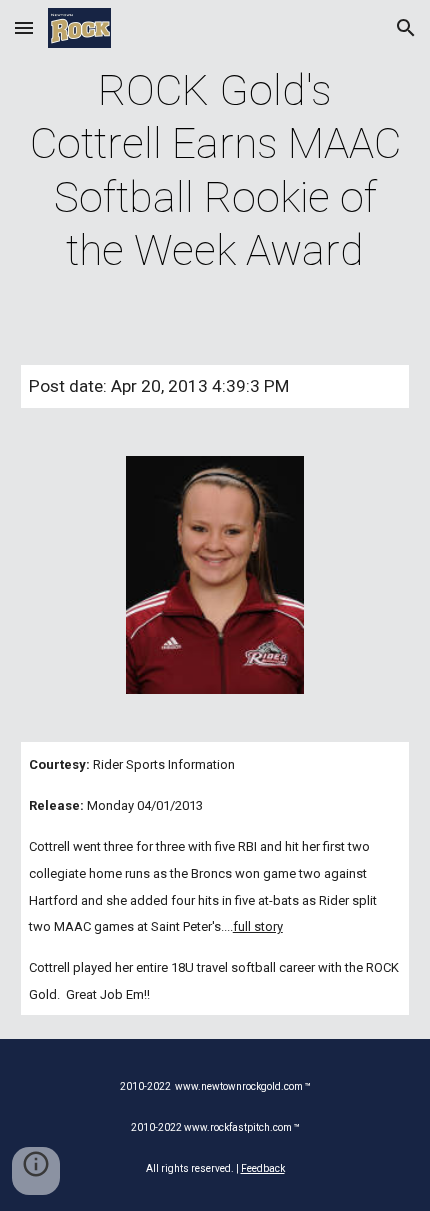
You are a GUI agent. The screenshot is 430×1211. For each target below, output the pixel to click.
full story (258, 926)
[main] (215, 170)
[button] (24, 27)
